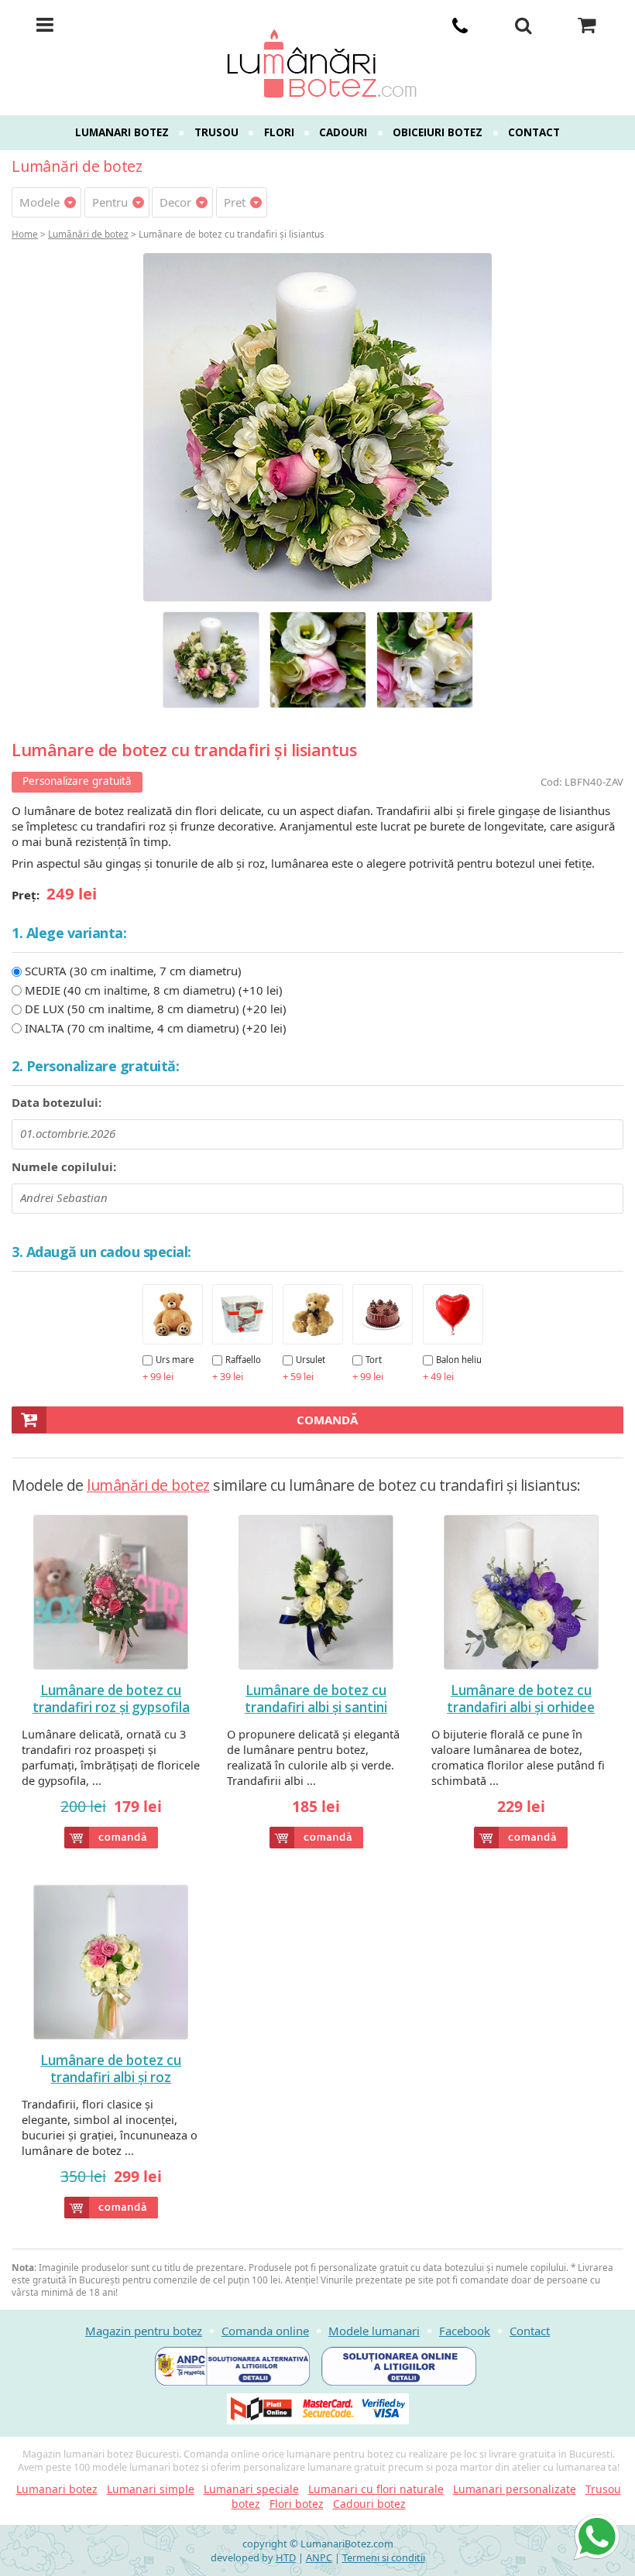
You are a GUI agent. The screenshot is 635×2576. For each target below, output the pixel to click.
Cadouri (343, 132)
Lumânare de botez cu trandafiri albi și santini (316, 1699)
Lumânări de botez (88, 234)
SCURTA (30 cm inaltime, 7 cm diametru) (133, 971)
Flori (279, 132)
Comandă (327, 1420)
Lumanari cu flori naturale (376, 2489)
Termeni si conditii (384, 2557)
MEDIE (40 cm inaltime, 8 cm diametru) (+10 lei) (154, 990)
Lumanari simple (151, 2489)
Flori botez (297, 2504)
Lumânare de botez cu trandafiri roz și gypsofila (111, 1699)
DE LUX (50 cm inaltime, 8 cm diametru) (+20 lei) (156, 1009)
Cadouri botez (369, 2504)
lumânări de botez (148, 1485)
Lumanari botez (122, 132)
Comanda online (265, 2331)
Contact (534, 132)
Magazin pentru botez (144, 2331)
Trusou (216, 132)
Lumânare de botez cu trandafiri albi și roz (111, 2069)
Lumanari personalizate (515, 2489)
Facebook (465, 2331)
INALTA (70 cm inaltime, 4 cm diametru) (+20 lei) (156, 1028)
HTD (286, 2557)
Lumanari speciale (251, 2489)
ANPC (319, 2557)
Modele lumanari (374, 2331)
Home (25, 234)
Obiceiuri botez (438, 132)
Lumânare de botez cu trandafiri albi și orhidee (521, 1699)
